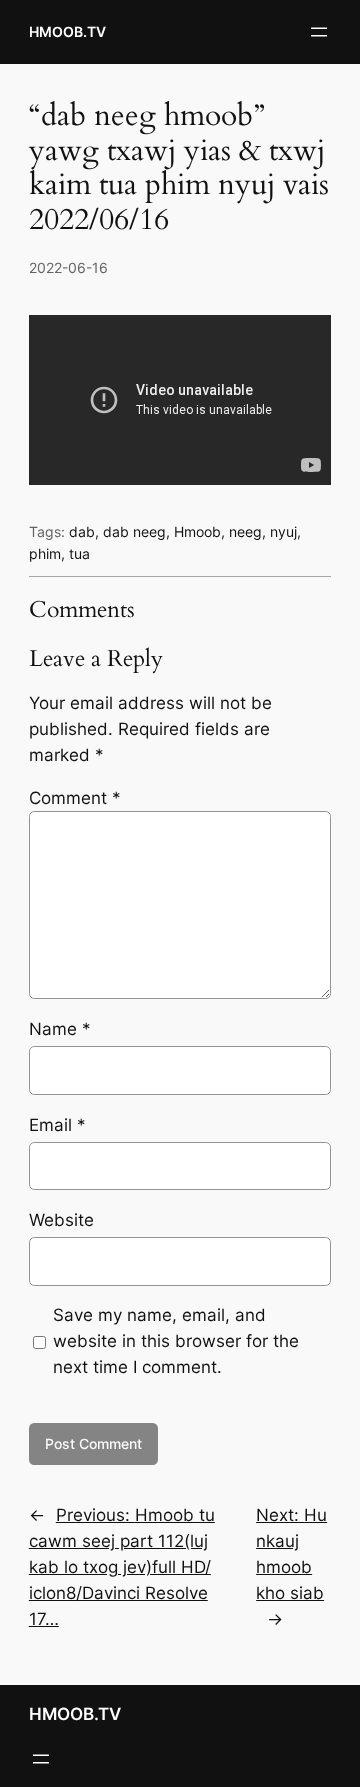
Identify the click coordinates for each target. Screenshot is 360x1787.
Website (61, 1220)
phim (45, 553)
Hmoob (197, 531)
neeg (245, 531)
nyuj (283, 531)
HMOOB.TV (67, 31)
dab (82, 531)
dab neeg (134, 531)
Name (60, 1029)
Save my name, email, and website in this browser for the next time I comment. (176, 1341)
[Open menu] (319, 32)
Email (57, 1125)
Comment (75, 798)
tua (79, 553)
